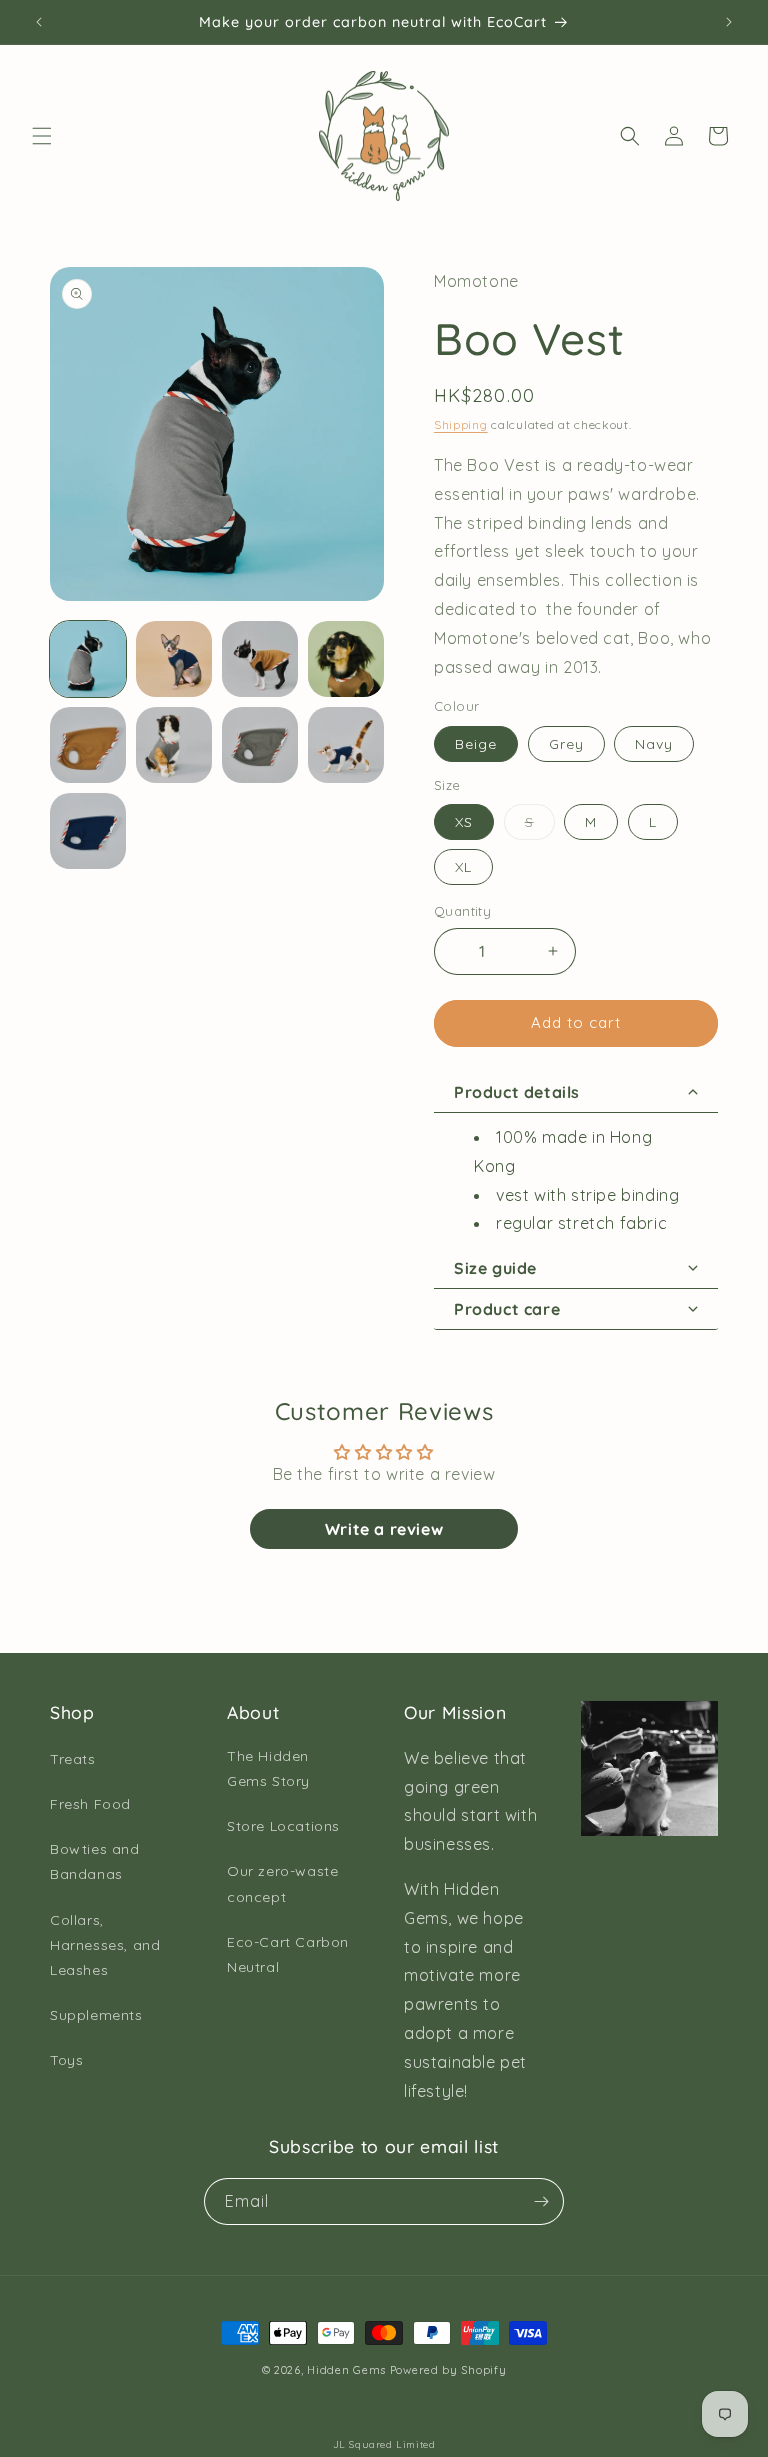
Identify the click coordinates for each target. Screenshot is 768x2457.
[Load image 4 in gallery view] (346, 659)
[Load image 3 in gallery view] (260, 659)
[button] (42, 136)
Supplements (96, 2015)
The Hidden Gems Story (268, 1768)
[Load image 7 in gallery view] (260, 745)
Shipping (461, 424)
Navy (654, 744)
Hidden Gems (346, 2370)
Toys (66, 2060)
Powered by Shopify (448, 2370)
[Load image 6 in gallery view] (174, 745)
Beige (476, 744)
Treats (73, 1759)
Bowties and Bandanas (95, 1861)
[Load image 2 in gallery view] (174, 659)
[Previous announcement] (39, 22)
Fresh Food (90, 1804)
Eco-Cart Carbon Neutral (288, 1954)
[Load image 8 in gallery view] (346, 745)
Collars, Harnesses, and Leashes (105, 1945)
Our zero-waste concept (282, 1883)
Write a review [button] (384, 1529)
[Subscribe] (541, 2201)
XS (464, 822)
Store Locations (283, 1826)
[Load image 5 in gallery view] (88, 745)
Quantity (462, 911)
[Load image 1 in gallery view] (88, 659)
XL (463, 867)
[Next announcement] (729, 22)
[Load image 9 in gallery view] (88, 831)
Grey (566, 744)
